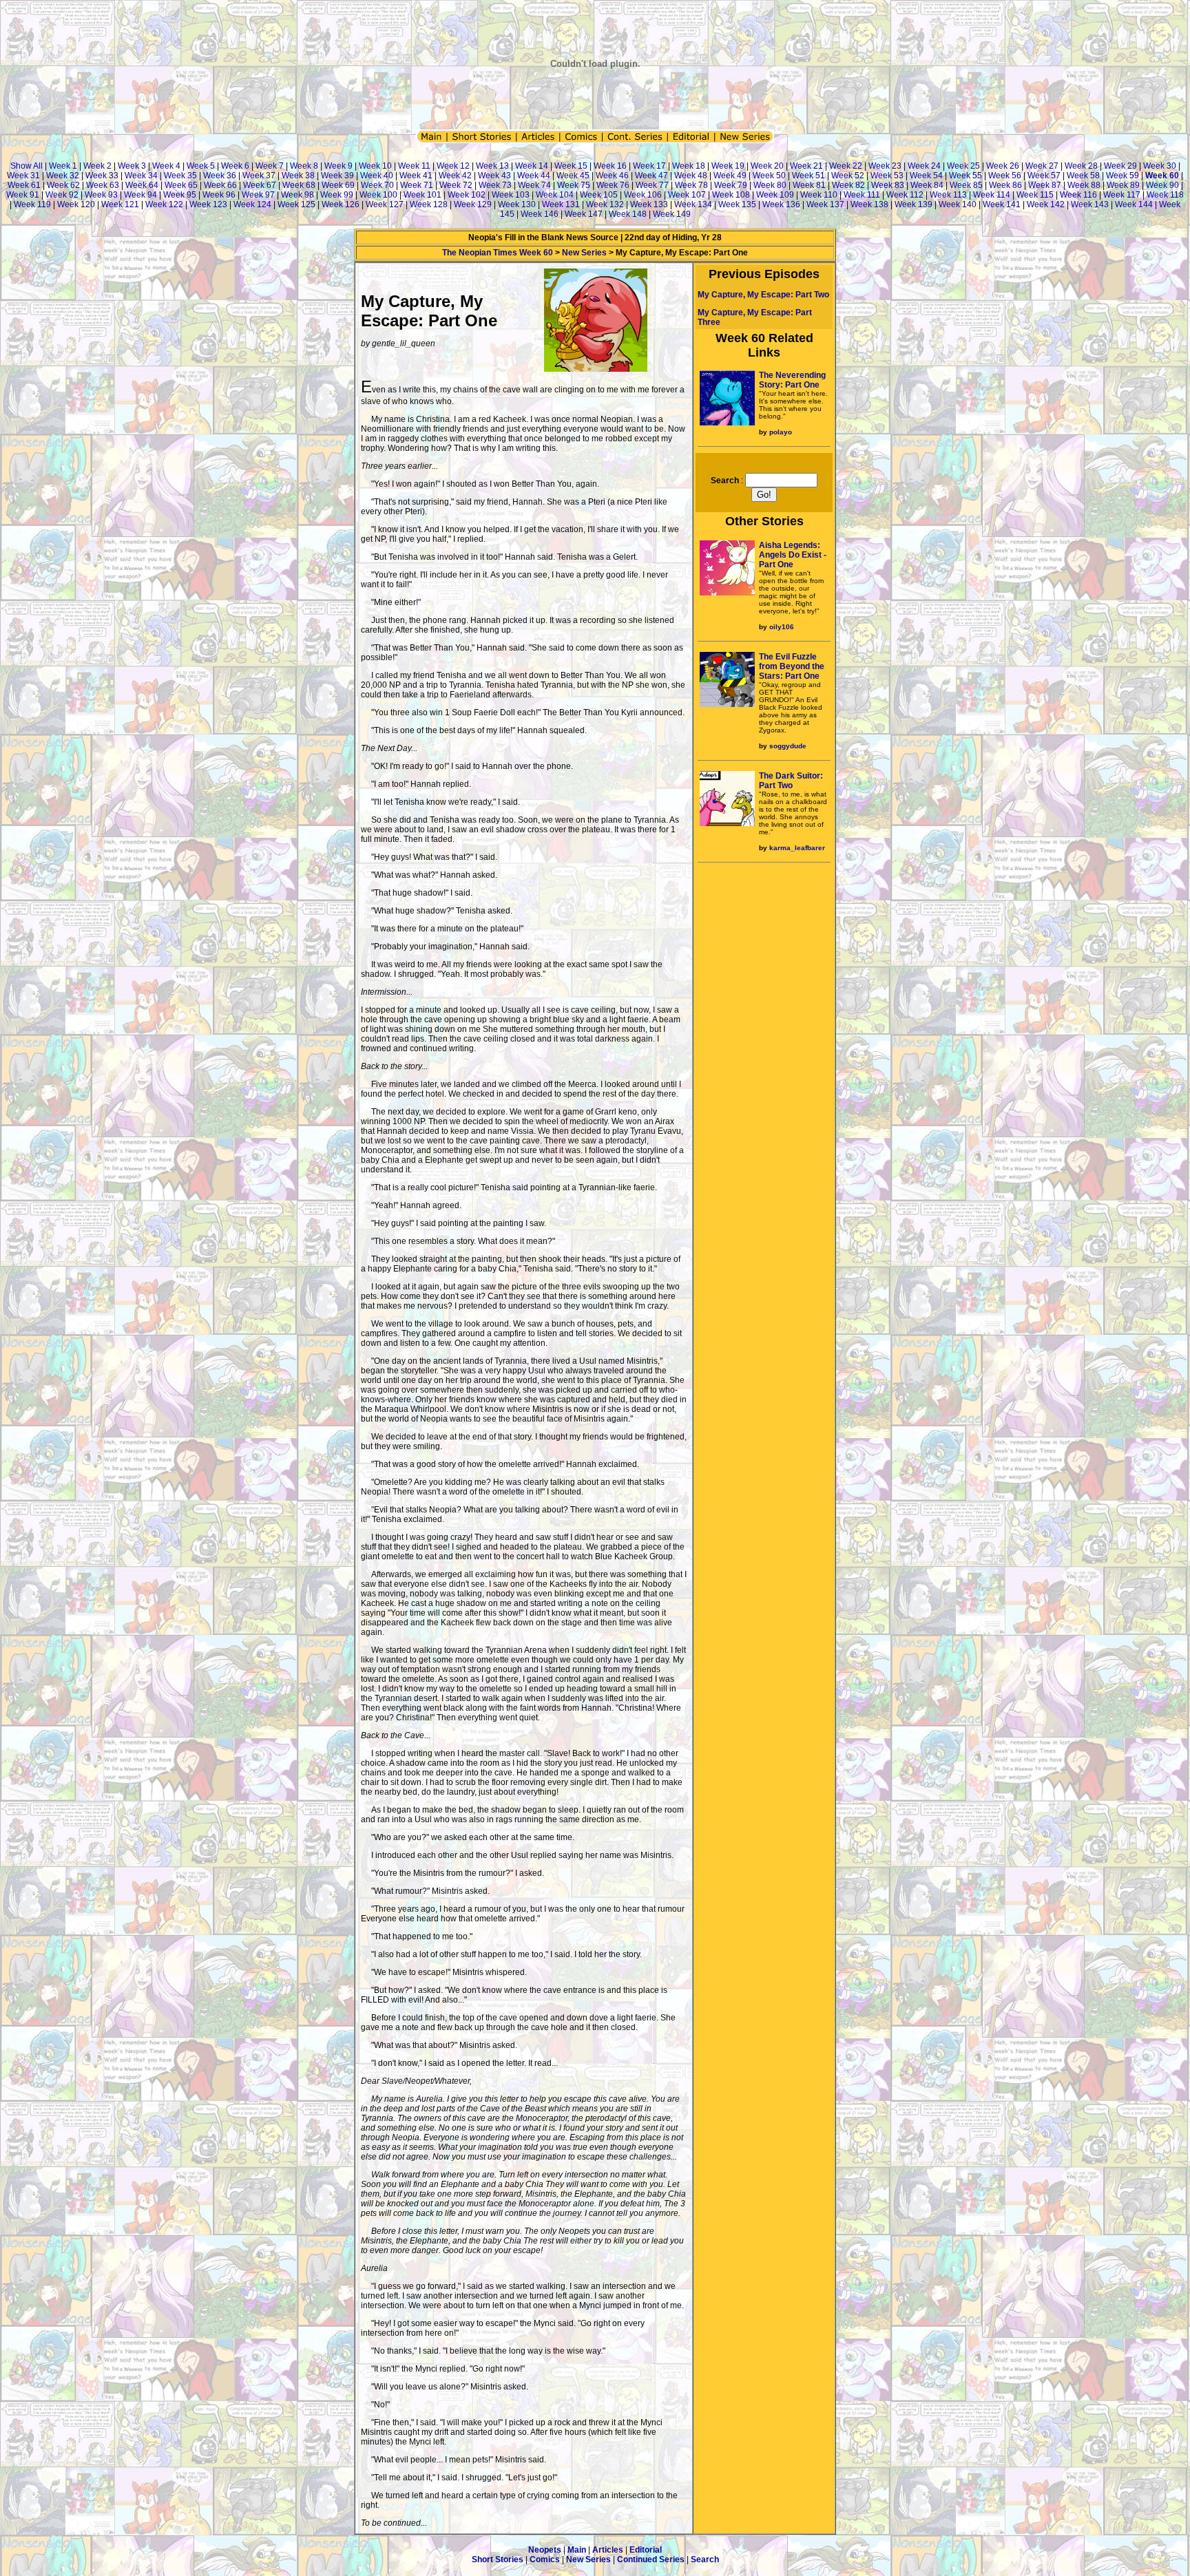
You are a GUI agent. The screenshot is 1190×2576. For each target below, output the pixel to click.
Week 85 (966, 185)
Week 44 (534, 176)
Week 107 (687, 195)
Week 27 (1042, 166)
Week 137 (825, 204)
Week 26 (1003, 166)
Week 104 (555, 195)
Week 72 (456, 185)
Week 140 (958, 204)
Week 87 (1045, 185)
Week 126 (341, 204)
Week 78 (691, 185)
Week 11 (414, 166)
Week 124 (252, 204)
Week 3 (132, 166)
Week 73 (495, 185)
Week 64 (142, 185)
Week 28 (1081, 166)
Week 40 (377, 176)
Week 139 (914, 204)
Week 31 (23, 176)
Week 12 (453, 166)
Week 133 (649, 204)
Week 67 (260, 185)
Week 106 (643, 195)
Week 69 (338, 185)
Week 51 (808, 176)
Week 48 (691, 176)
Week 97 (258, 195)
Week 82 (848, 185)
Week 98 (297, 195)
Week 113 (948, 195)
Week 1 (63, 166)
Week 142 (1046, 204)
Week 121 (120, 204)
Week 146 (540, 214)
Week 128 (429, 204)
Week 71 (417, 185)
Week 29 (1120, 166)
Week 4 (166, 166)
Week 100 (378, 195)
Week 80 (770, 185)
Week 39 (337, 176)
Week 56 (1005, 176)
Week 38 (298, 176)
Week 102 (467, 195)
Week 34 (141, 176)
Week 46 (612, 176)
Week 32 (63, 176)
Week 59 (1123, 176)
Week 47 (651, 176)
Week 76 (613, 185)
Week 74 (534, 185)
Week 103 (511, 195)
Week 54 (926, 176)
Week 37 (259, 176)
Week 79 (731, 185)
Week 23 (885, 166)
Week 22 (846, 166)
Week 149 (672, 214)
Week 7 (270, 166)
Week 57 (1044, 176)
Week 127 (385, 204)
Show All (27, 166)
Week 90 (1162, 185)
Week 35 (180, 176)
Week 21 (806, 166)
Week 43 (494, 176)
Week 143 (1090, 204)
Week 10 (375, 166)
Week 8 (304, 166)
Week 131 (561, 204)
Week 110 (819, 195)
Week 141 (1002, 204)
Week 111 (862, 195)
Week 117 (1122, 195)
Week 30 (1160, 166)
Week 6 (235, 166)
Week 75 (574, 185)
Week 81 (809, 185)
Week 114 (992, 195)
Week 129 (473, 204)
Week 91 (23, 195)
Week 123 (208, 204)
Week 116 (1078, 195)
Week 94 (140, 195)
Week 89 (1123, 185)
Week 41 (416, 176)
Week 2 (97, 166)
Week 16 (610, 166)
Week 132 (605, 204)
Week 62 (63, 185)
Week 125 (296, 204)
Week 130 (517, 204)
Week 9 (338, 166)
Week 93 (101, 195)
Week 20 (767, 166)
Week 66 (220, 185)
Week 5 (201, 166)
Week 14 (532, 166)
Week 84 (927, 185)
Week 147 (584, 214)
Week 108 (731, 195)
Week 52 (848, 176)
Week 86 (1005, 185)
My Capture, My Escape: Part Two (763, 295)
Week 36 (220, 176)
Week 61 (24, 185)
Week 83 (888, 185)
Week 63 (103, 185)
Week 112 (905, 195)
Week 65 (181, 185)
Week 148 (628, 214)
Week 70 (377, 185)
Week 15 (571, 166)
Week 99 (337, 195)
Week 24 (924, 166)
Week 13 (492, 166)
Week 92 (62, 195)
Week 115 (1035, 195)
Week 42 (455, 176)
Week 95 (180, 195)
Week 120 (76, 204)
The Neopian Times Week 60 (498, 253)
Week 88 (1084, 185)
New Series (584, 253)
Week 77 (652, 185)
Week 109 (775, 195)
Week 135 (737, 204)
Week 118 (1165, 195)
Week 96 (219, 195)
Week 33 (102, 176)
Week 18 (689, 166)
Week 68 (299, 185)
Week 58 (1083, 176)
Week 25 (963, 166)
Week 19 (728, 166)
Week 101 (422, 195)
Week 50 (769, 176)
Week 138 (869, 204)
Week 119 (32, 204)
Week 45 (573, 176)
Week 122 (164, 204)
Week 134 (693, 204)
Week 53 (887, 176)
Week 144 (1134, 204)
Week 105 (599, 195)
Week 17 (649, 166)
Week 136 (781, 204)
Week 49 (730, 176)
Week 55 (965, 176)
